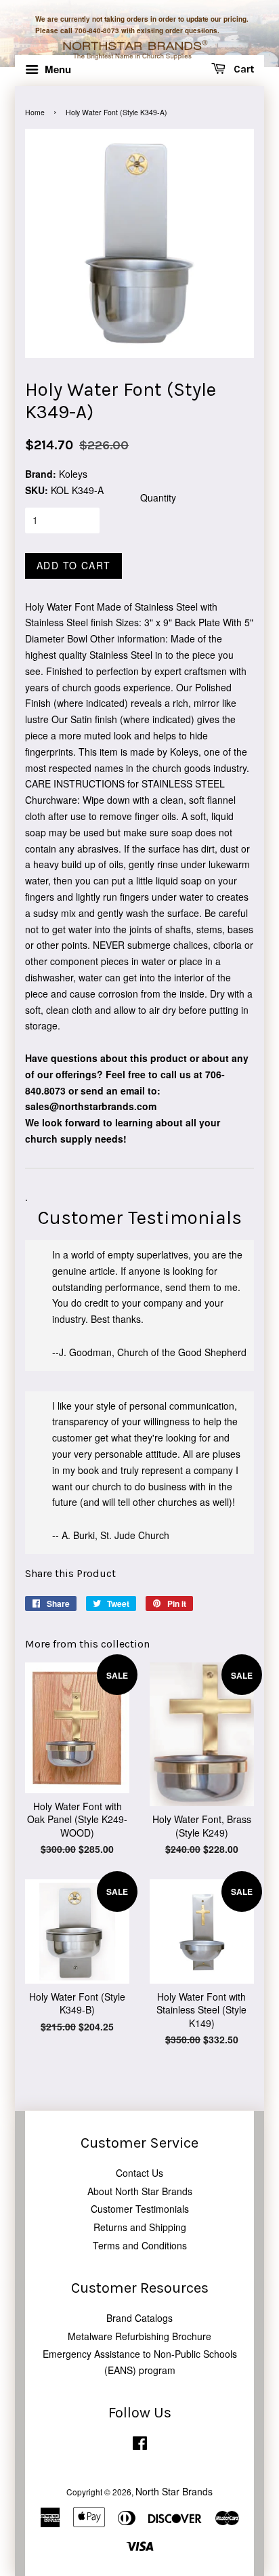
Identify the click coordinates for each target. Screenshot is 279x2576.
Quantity (158, 497)
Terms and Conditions (140, 2245)
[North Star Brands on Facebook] (140, 2446)
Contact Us (139, 2173)
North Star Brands (174, 2491)
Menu (57, 69)
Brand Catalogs (139, 2318)
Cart (242, 70)
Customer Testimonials (140, 2209)
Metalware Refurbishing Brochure (139, 2336)
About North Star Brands (140, 2191)
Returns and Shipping (140, 2227)
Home (35, 112)
